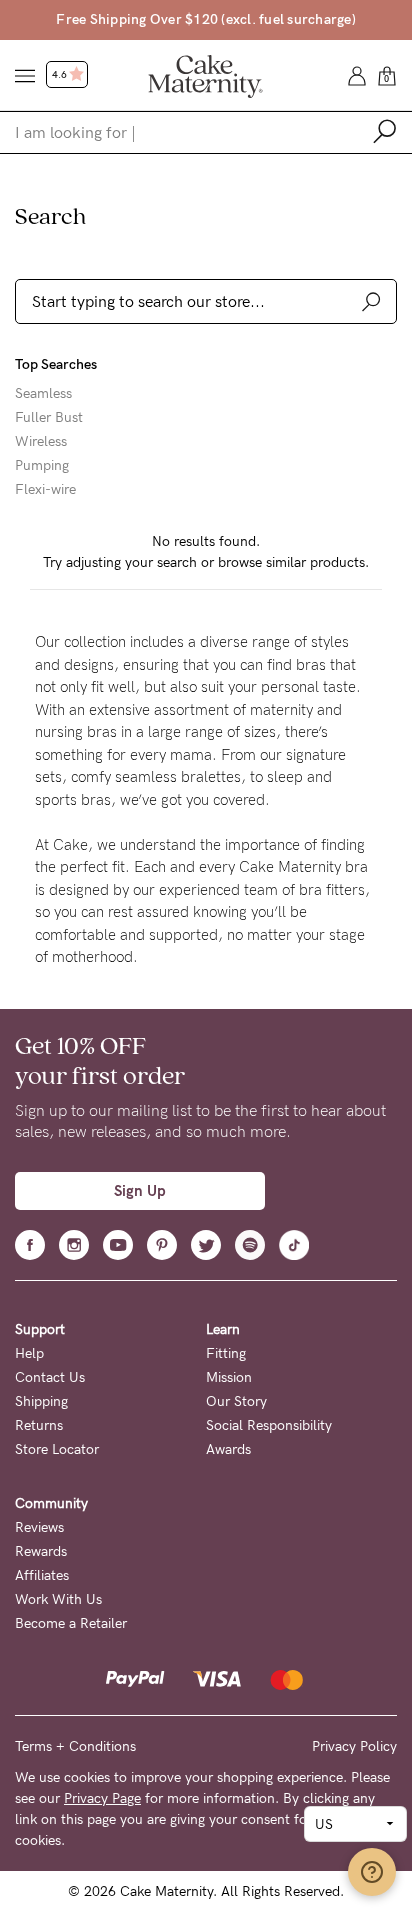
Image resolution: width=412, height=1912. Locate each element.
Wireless (41, 442)
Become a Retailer (71, 1623)
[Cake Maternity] (205, 75)
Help (29, 1353)
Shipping (41, 1401)
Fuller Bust (49, 418)
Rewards (41, 1551)
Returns (39, 1425)
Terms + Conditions (75, 1746)
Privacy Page (102, 1798)
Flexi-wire (45, 490)
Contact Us (50, 1377)
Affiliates (42, 1575)
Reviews (39, 1527)
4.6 (60, 75)
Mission (229, 1377)
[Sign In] (357, 74)
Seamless (43, 394)
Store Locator (57, 1449)
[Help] (372, 1872)
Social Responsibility (269, 1425)
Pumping (42, 466)
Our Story (236, 1401)
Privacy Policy (354, 1746)
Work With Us (58, 1599)
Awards (228, 1449)
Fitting (226, 1353)
